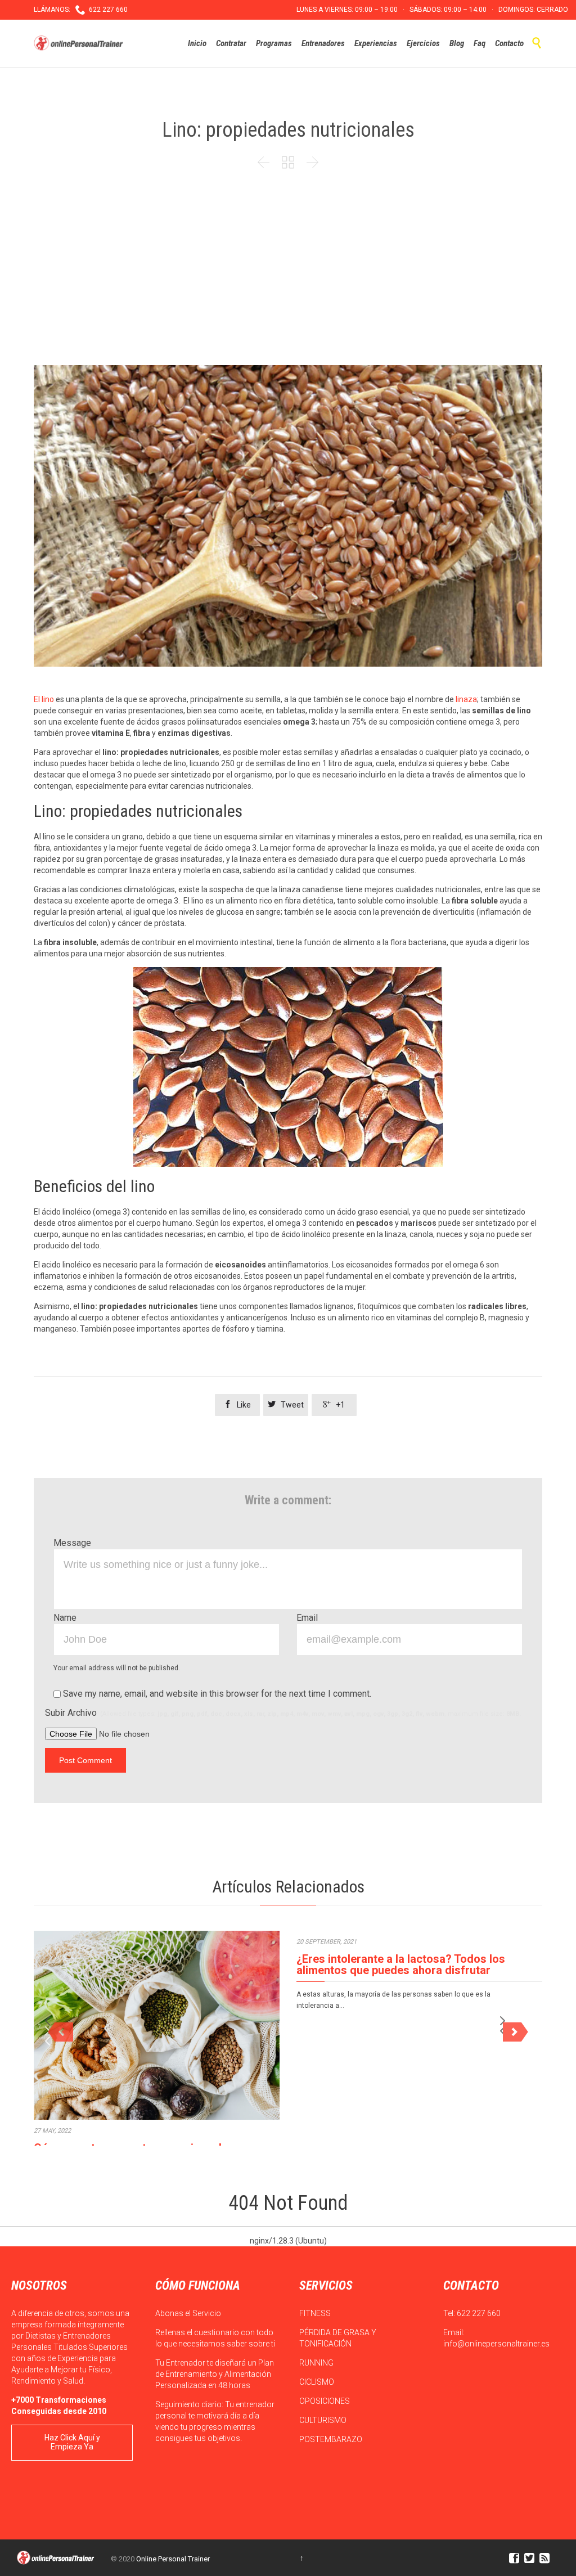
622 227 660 (479, 2313)
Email (307, 1618)
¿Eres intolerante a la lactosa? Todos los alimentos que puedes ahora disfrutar (401, 1964)
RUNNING (317, 2363)
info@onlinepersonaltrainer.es (496, 2344)
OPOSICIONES (325, 2401)
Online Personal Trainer (173, 2559)
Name (65, 1618)
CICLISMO (318, 2382)
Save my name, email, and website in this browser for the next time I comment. (216, 1694)
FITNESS (316, 2313)
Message (72, 1543)
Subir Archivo (283, 1713)
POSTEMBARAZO (332, 2439)
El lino (44, 699)
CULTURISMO (324, 2420)
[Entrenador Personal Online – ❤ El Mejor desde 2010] (80, 43)
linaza (466, 699)
